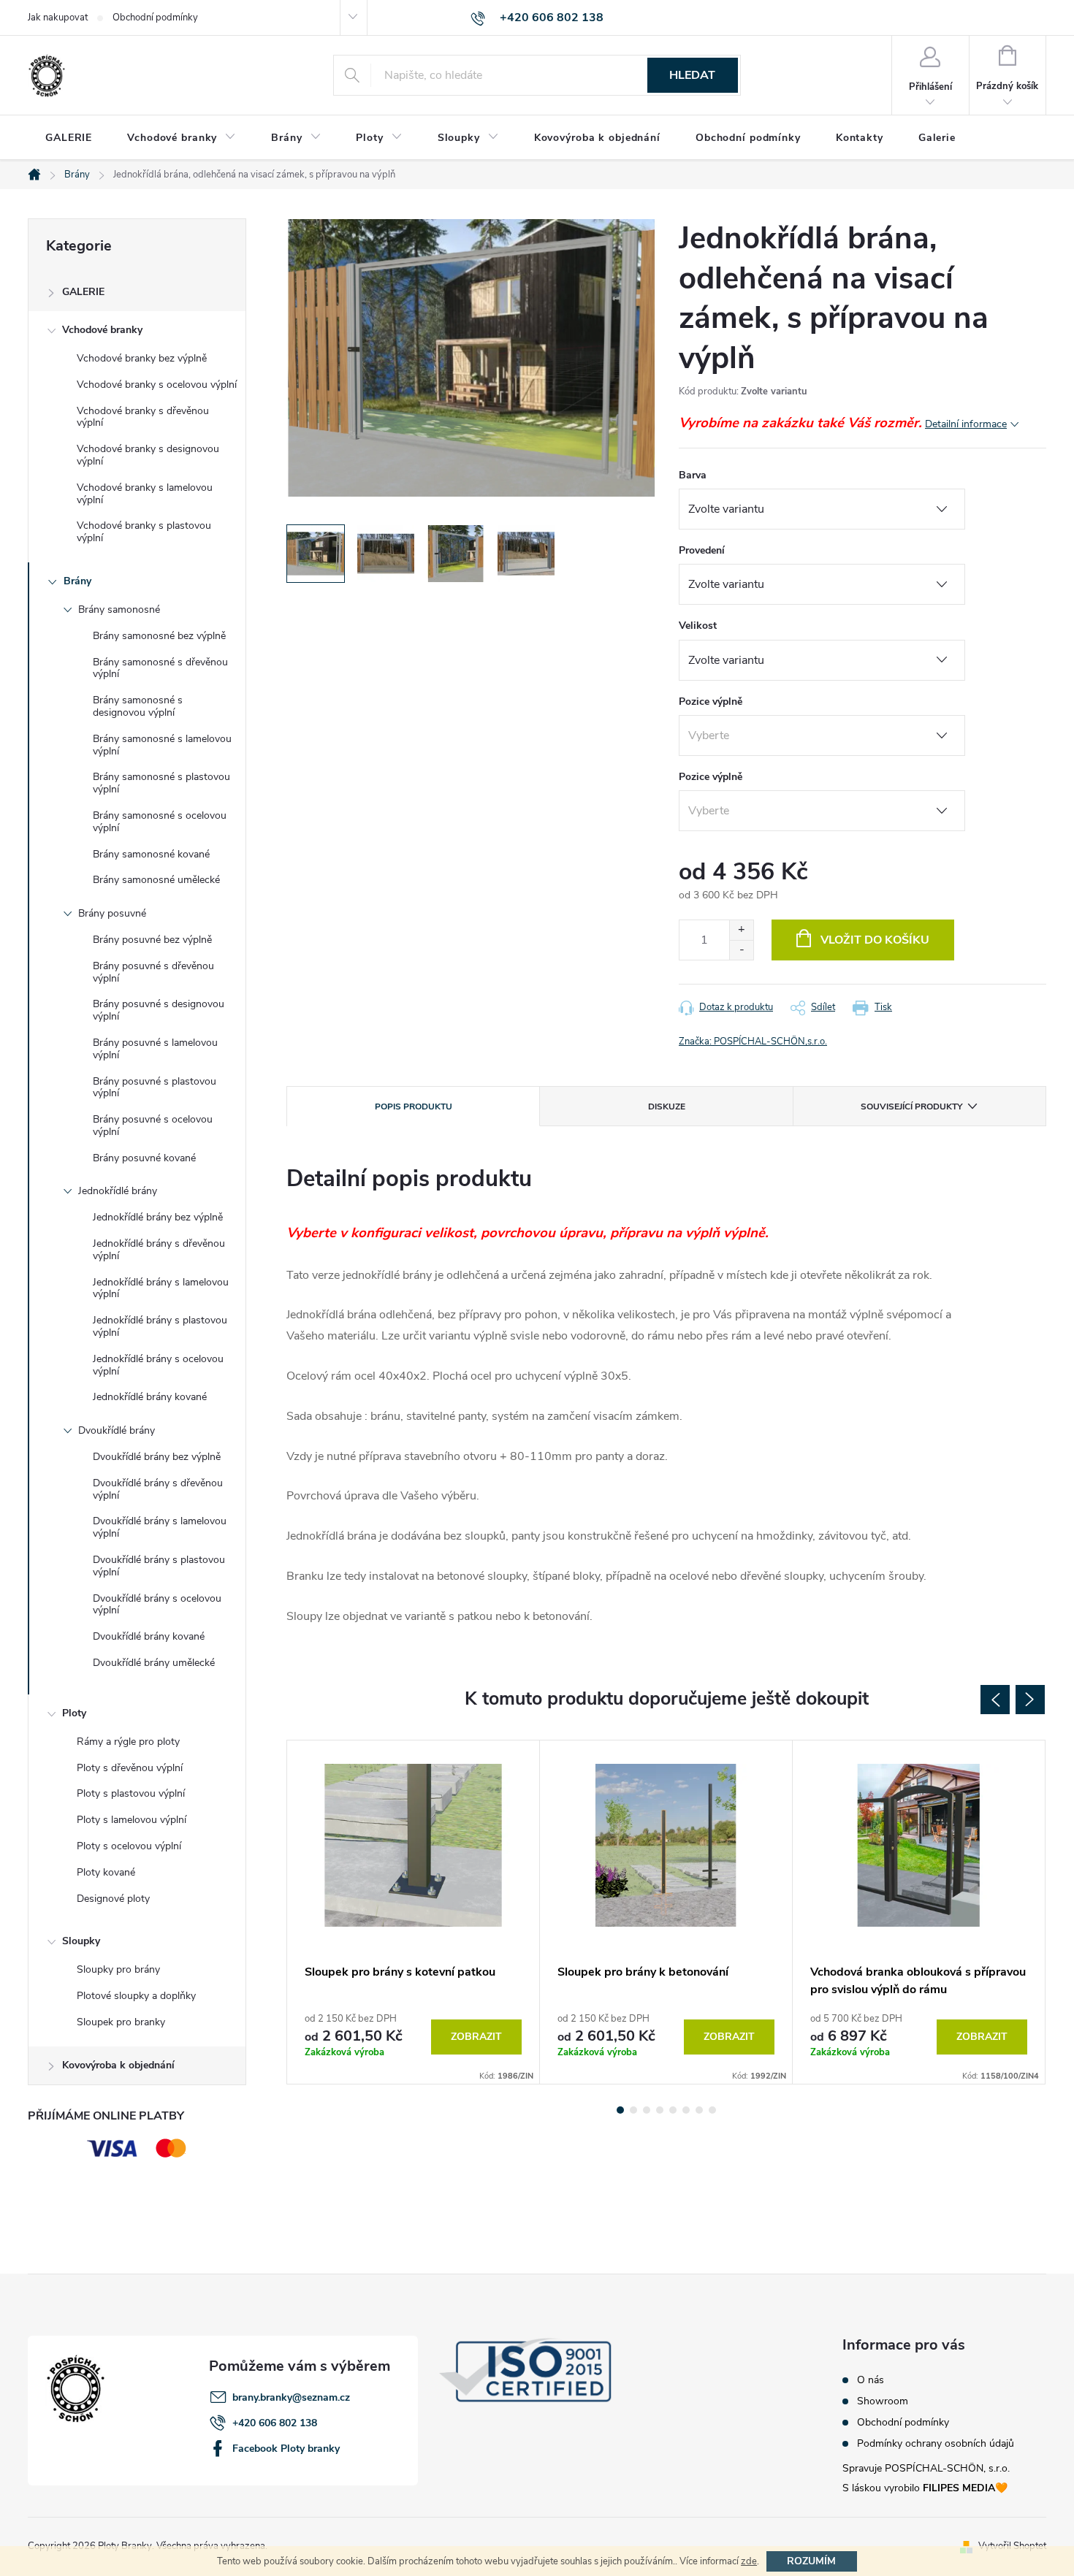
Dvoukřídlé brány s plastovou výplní (159, 1566)
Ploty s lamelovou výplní (132, 1820)
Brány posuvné (112, 913)
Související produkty (911, 1107)
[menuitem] (69, 138)
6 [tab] (686, 2110)
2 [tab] (633, 2110)
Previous (995, 1700)
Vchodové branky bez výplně (142, 358)
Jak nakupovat (58, 18)
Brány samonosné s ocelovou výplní (160, 822)
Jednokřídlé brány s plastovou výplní (160, 1326)
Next (1030, 1700)
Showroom (883, 2401)
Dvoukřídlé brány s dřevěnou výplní (158, 1489)
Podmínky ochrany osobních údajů (936, 2444)
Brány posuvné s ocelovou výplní (153, 1125)
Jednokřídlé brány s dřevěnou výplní (159, 1250)
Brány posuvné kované (144, 1158)
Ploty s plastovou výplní (131, 1793)
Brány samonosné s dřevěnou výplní (160, 668)
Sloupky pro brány (118, 1969)
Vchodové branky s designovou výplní (148, 455)
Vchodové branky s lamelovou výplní (145, 494)
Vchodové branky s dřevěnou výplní (143, 417)
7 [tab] (699, 2110)
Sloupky (81, 1941)
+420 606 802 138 (275, 2423)
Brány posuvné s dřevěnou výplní (153, 972)
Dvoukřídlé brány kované (149, 1636)
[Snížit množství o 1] (741, 950)
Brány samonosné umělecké (156, 880)
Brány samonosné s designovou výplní (138, 706)
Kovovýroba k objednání (118, 2065)
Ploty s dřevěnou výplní (130, 1768)
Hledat (692, 75)
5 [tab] (673, 2110)
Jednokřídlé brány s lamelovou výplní (161, 1288)
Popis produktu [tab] (414, 1107)
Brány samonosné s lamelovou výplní (162, 745)
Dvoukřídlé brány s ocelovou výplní (157, 1605)
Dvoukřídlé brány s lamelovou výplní (160, 1527)
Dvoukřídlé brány (117, 1430)
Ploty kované (106, 1872)
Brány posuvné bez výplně (152, 940)
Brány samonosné (119, 609)
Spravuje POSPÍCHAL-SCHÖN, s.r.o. (926, 2468)
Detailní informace (966, 424)
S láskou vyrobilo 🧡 (925, 2488)
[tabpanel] (414, 1912)
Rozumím (811, 2561)
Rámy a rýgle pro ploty (128, 1742)
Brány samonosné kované (151, 854)
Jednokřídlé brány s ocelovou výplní (158, 1365)
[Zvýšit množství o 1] (741, 930)
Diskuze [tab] (667, 1107)
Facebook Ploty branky (286, 2449)
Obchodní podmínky (155, 18)
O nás (871, 2380)
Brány (77, 581)
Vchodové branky (102, 330)
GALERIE (83, 292)
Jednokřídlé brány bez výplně (158, 1217)
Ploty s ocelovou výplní (129, 1846)
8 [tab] (712, 2110)
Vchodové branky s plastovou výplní (144, 532)
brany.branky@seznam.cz (291, 2397)
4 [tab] (660, 2110)
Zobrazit (476, 2037)
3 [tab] (647, 2110)
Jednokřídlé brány (118, 1191)
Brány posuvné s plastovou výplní (155, 1088)
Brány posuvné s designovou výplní (159, 1010)
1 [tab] (620, 2110)
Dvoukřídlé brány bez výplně (157, 1457)
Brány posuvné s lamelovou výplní (155, 1049)
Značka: (753, 1042)
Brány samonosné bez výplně (159, 636)
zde (749, 2561)
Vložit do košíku (875, 940)
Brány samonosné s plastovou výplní (161, 783)
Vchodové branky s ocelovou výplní (157, 385)
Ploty (74, 1713)
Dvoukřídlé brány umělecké (154, 1663)
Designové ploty (113, 1899)
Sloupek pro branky (121, 2022)
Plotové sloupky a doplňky (136, 1996)
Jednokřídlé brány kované (150, 1397)
